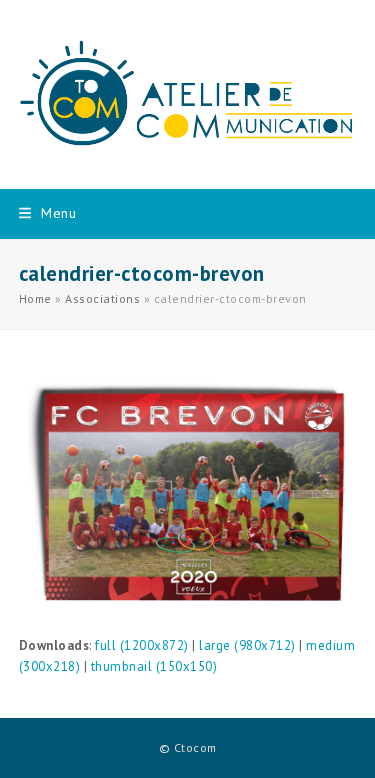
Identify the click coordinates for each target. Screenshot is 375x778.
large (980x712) (247, 645)
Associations (102, 298)
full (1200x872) (142, 645)
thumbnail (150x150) (154, 666)
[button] (47, 213)
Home (35, 298)
